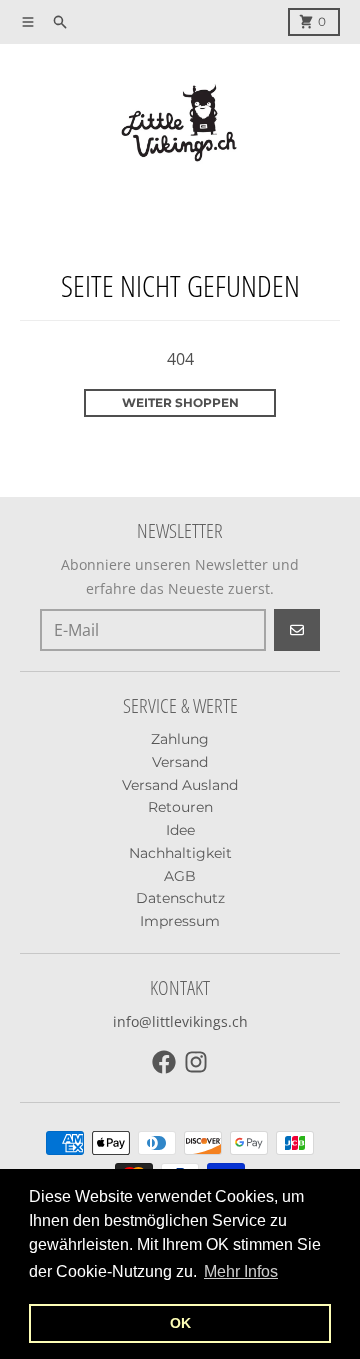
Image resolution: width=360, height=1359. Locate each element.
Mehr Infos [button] (241, 1271)
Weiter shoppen (180, 402)
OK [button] (180, 1323)
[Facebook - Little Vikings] (164, 1062)
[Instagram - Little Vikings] (196, 1062)
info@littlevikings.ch (180, 1021)
